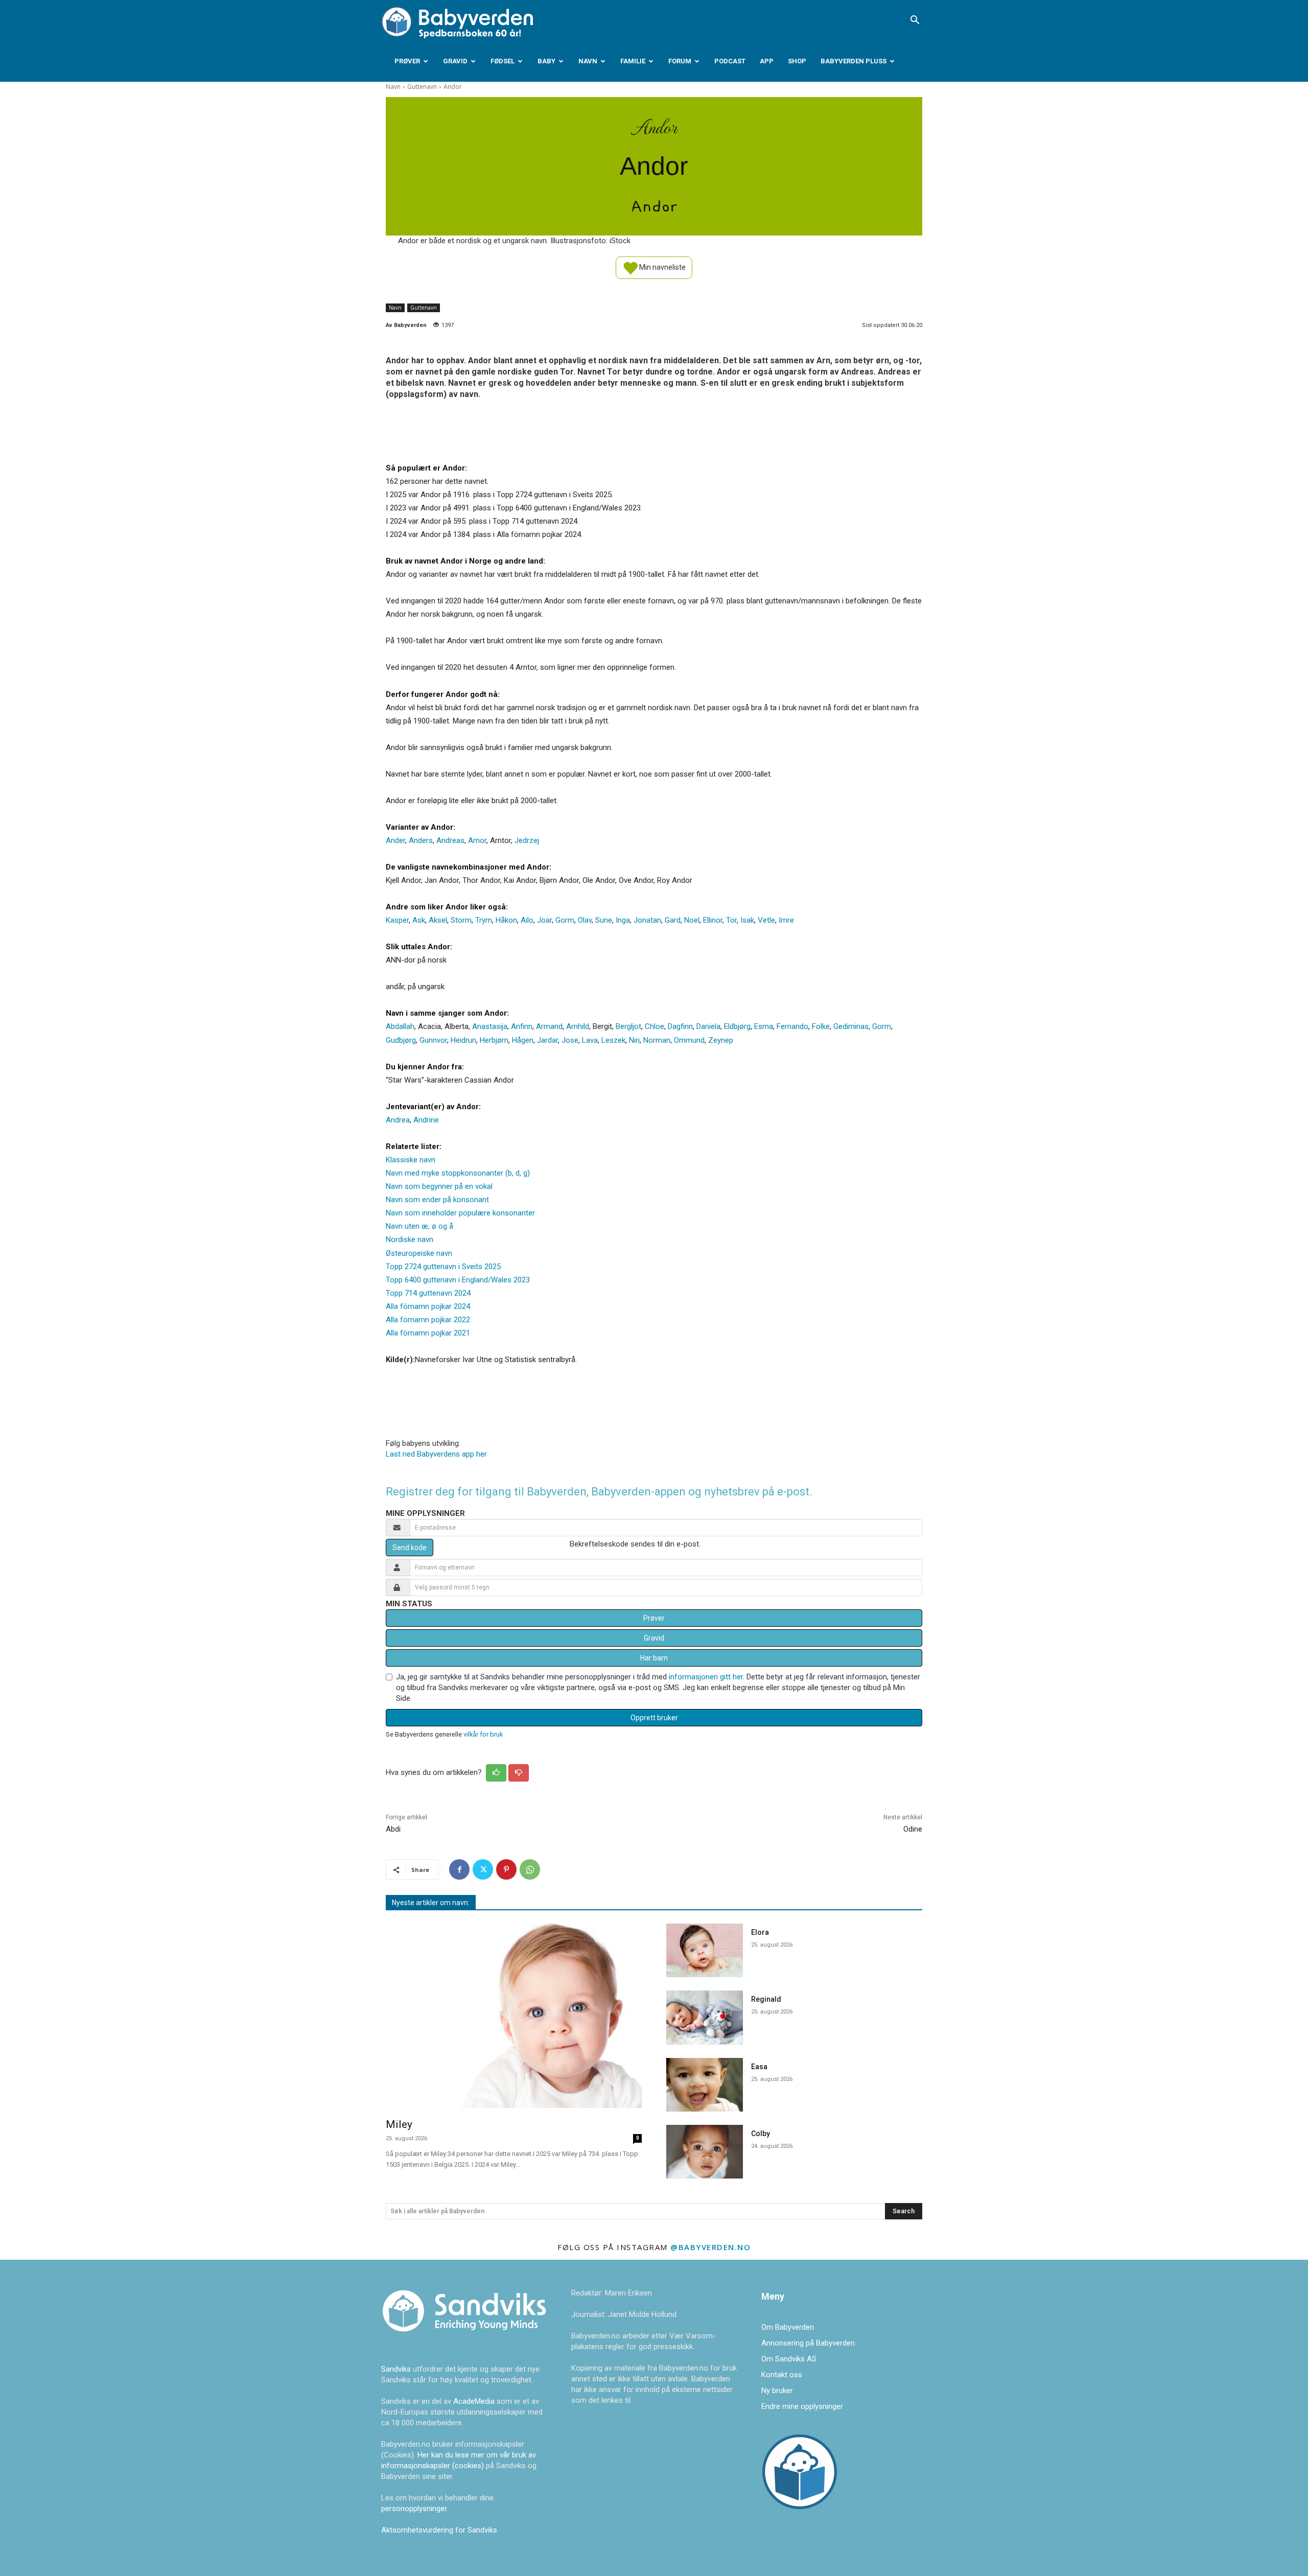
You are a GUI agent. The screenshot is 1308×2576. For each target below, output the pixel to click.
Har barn (654, 1658)
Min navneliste (662, 267)
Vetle (766, 920)
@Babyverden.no (710, 2247)
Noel (692, 920)
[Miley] (514, 2016)
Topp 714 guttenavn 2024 (428, 1293)
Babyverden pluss (854, 61)
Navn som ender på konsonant (437, 1200)
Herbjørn (494, 1040)
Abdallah (400, 1026)
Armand (549, 1026)
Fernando (792, 1026)
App (767, 61)
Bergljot (628, 1026)
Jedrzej (527, 840)
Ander (395, 840)
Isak (747, 920)
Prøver (407, 61)
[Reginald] (705, 2017)
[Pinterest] (506, 1869)
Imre (786, 920)
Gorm (565, 920)
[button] (915, 21)
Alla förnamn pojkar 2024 (428, 1306)
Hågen (523, 1040)
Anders (421, 840)
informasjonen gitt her (706, 1677)
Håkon (506, 920)
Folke (821, 1026)
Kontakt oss (782, 2375)
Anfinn (522, 1026)
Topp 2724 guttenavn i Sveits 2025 (443, 1267)
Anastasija (490, 1026)
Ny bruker (777, 2391)
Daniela (708, 1026)
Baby (546, 61)
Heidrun (463, 1040)
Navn (588, 61)
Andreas (450, 840)
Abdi (393, 1829)
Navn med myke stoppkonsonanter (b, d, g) (458, 1173)
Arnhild (578, 1026)
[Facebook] (459, 1869)
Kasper (397, 920)
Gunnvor (433, 1040)
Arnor (477, 840)
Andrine (426, 1120)
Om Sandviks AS (789, 2359)
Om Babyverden (788, 2327)
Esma (764, 1026)
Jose (570, 1040)
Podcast (730, 61)
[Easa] (705, 2085)
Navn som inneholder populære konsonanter (460, 1213)
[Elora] (705, 1950)
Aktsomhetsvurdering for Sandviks (439, 2530)
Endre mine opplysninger (802, 2406)
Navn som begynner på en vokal (439, 1186)
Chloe (655, 1026)
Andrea (398, 1120)
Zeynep (721, 1040)
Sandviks (396, 2369)
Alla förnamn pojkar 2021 (428, 1333)
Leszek (613, 1040)
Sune (604, 920)
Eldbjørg (737, 1026)
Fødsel (503, 61)
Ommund (689, 1040)
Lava (590, 1040)
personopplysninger (414, 2509)
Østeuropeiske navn (419, 1253)
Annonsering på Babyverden (808, 2343)
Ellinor (713, 920)
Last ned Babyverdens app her (436, 1454)
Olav (585, 920)
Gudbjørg (401, 1040)
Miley (399, 2124)
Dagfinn (680, 1026)
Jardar (547, 1040)
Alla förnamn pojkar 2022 (428, 1320)
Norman (657, 1040)
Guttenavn (422, 87)
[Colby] (705, 2152)
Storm (461, 920)
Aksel (438, 920)
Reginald (766, 1999)
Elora (760, 1932)
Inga (623, 920)
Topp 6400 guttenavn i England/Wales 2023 (458, 1280)
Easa (759, 2067)
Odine (913, 1829)
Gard (673, 920)
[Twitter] (483, 1869)
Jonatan (647, 920)
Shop (797, 61)
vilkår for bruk (483, 1734)
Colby (761, 2134)
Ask (419, 920)
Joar (544, 920)
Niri (634, 1040)
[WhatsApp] (530, 1869)
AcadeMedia (475, 2401)
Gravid (455, 61)
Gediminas (851, 1026)
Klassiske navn (411, 1160)
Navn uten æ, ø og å (419, 1226)
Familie (633, 61)
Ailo (527, 920)
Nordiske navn (410, 1239)
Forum (680, 61)
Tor (731, 920)
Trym (484, 920)
